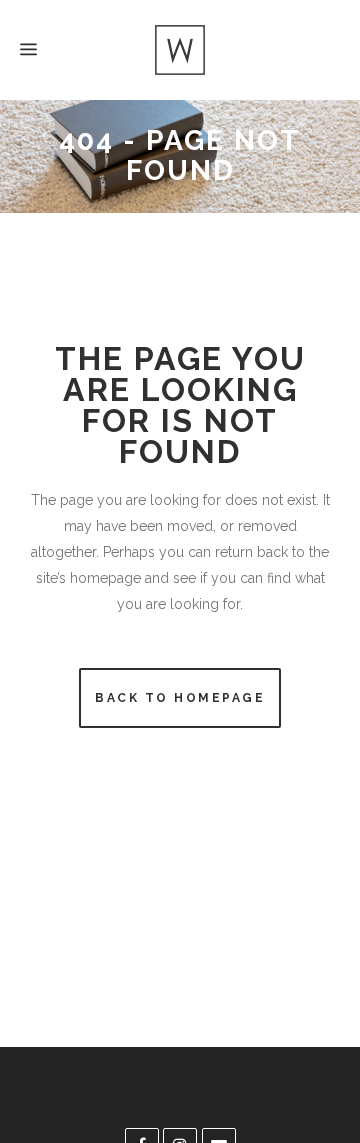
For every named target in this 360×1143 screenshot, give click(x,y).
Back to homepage (180, 698)
